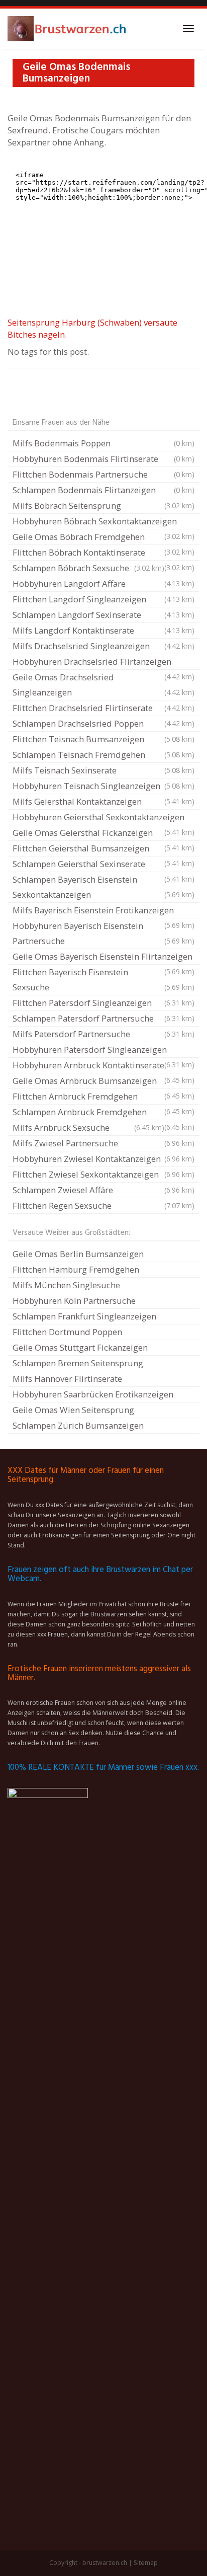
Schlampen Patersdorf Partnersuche (103, 1018)
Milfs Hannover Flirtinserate (67, 1379)
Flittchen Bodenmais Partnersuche (103, 474)
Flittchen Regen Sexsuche (103, 1205)
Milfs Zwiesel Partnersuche (103, 1143)
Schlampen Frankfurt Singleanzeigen (84, 1316)
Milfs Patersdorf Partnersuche (103, 1034)
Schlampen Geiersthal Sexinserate (103, 865)
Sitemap (146, 2563)
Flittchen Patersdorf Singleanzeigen (103, 1003)
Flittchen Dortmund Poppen (67, 1332)
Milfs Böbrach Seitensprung (103, 505)
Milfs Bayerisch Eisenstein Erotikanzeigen (103, 911)
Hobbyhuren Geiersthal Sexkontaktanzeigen (103, 818)
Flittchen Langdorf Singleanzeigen (103, 599)
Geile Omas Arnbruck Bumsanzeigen (103, 1082)
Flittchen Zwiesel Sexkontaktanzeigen (103, 1174)
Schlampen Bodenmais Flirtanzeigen (103, 490)
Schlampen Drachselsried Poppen (103, 723)
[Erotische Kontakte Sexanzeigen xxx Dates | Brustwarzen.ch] (68, 29)
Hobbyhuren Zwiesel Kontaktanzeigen (103, 1159)
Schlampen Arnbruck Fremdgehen (103, 1113)
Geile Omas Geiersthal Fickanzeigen (103, 834)
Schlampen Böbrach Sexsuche (88, 568)
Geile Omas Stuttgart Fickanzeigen (80, 1347)
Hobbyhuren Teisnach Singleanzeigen (103, 786)
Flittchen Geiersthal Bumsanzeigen (103, 849)
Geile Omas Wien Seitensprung (73, 1410)
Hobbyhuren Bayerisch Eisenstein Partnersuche (103, 933)
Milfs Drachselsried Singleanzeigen (103, 646)
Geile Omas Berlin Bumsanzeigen (78, 1254)
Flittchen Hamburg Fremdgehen (76, 1269)
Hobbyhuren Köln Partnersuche (74, 1301)
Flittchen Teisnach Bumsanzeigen (103, 739)
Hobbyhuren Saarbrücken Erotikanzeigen (93, 1394)
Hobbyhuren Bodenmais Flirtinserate (103, 459)
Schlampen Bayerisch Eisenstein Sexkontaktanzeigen (103, 887)
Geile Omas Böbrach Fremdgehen (103, 538)
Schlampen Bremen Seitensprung (78, 1363)
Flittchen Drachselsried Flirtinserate (103, 708)
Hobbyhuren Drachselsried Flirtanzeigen (103, 663)
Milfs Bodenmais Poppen (103, 443)
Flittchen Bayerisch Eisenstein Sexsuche (103, 980)
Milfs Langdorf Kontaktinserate (103, 630)
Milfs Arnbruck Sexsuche (88, 1127)
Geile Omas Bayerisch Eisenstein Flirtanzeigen (103, 958)
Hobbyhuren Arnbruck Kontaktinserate (103, 1066)
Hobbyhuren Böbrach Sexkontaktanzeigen (103, 522)
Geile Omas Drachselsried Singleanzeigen (103, 685)
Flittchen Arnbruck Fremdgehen (103, 1098)
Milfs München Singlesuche (66, 1285)
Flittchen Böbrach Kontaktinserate (103, 554)
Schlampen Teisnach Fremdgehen (103, 755)
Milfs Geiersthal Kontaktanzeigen (103, 801)
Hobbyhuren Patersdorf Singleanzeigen (103, 1051)
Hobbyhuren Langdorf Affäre (103, 583)
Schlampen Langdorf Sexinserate (103, 615)
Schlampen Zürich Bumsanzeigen (78, 1425)
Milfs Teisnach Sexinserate (103, 770)
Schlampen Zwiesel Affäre (103, 1190)
